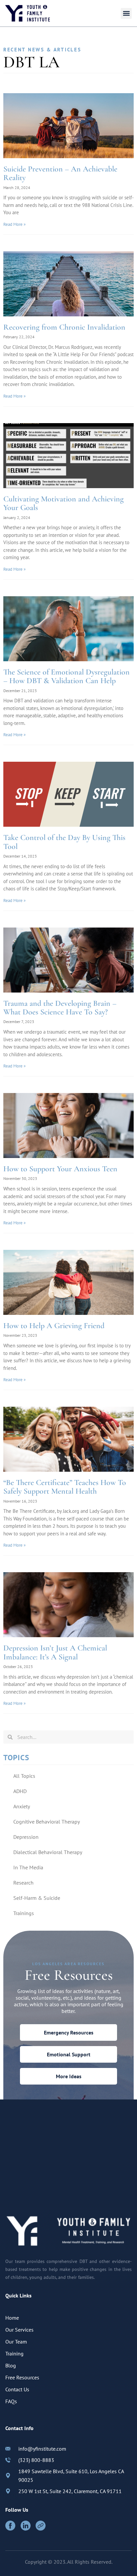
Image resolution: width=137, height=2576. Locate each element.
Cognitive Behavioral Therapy (47, 1822)
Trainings (24, 1913)
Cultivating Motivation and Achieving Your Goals (64, 503)
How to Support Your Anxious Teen (60, 1169)
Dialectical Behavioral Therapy (48, 1852)
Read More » (14, 224)
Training (14, 2353)
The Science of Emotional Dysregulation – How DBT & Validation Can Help (67, 676)
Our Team (16, 2342)
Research (23, 1883)
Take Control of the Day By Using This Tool (64, 842)
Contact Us (17, 2389)
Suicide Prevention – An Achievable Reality (60, 173)
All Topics (24, 1776)
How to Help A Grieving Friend (54, 1326)
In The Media (28, 1867)
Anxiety (22, 1806)
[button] (126, 13)
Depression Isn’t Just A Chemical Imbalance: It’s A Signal (55, 1652)
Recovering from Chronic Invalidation (64, 327)
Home (12, 2318)
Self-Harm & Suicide (37, 1898)
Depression (26, 1837)
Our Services (19, 2330)
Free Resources (22, 2377)
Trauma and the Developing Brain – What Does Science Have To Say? (60, 1008)
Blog (11, 2365)
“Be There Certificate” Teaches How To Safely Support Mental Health (65, 1487)
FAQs (11, 2401)
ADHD (20, 1791)
